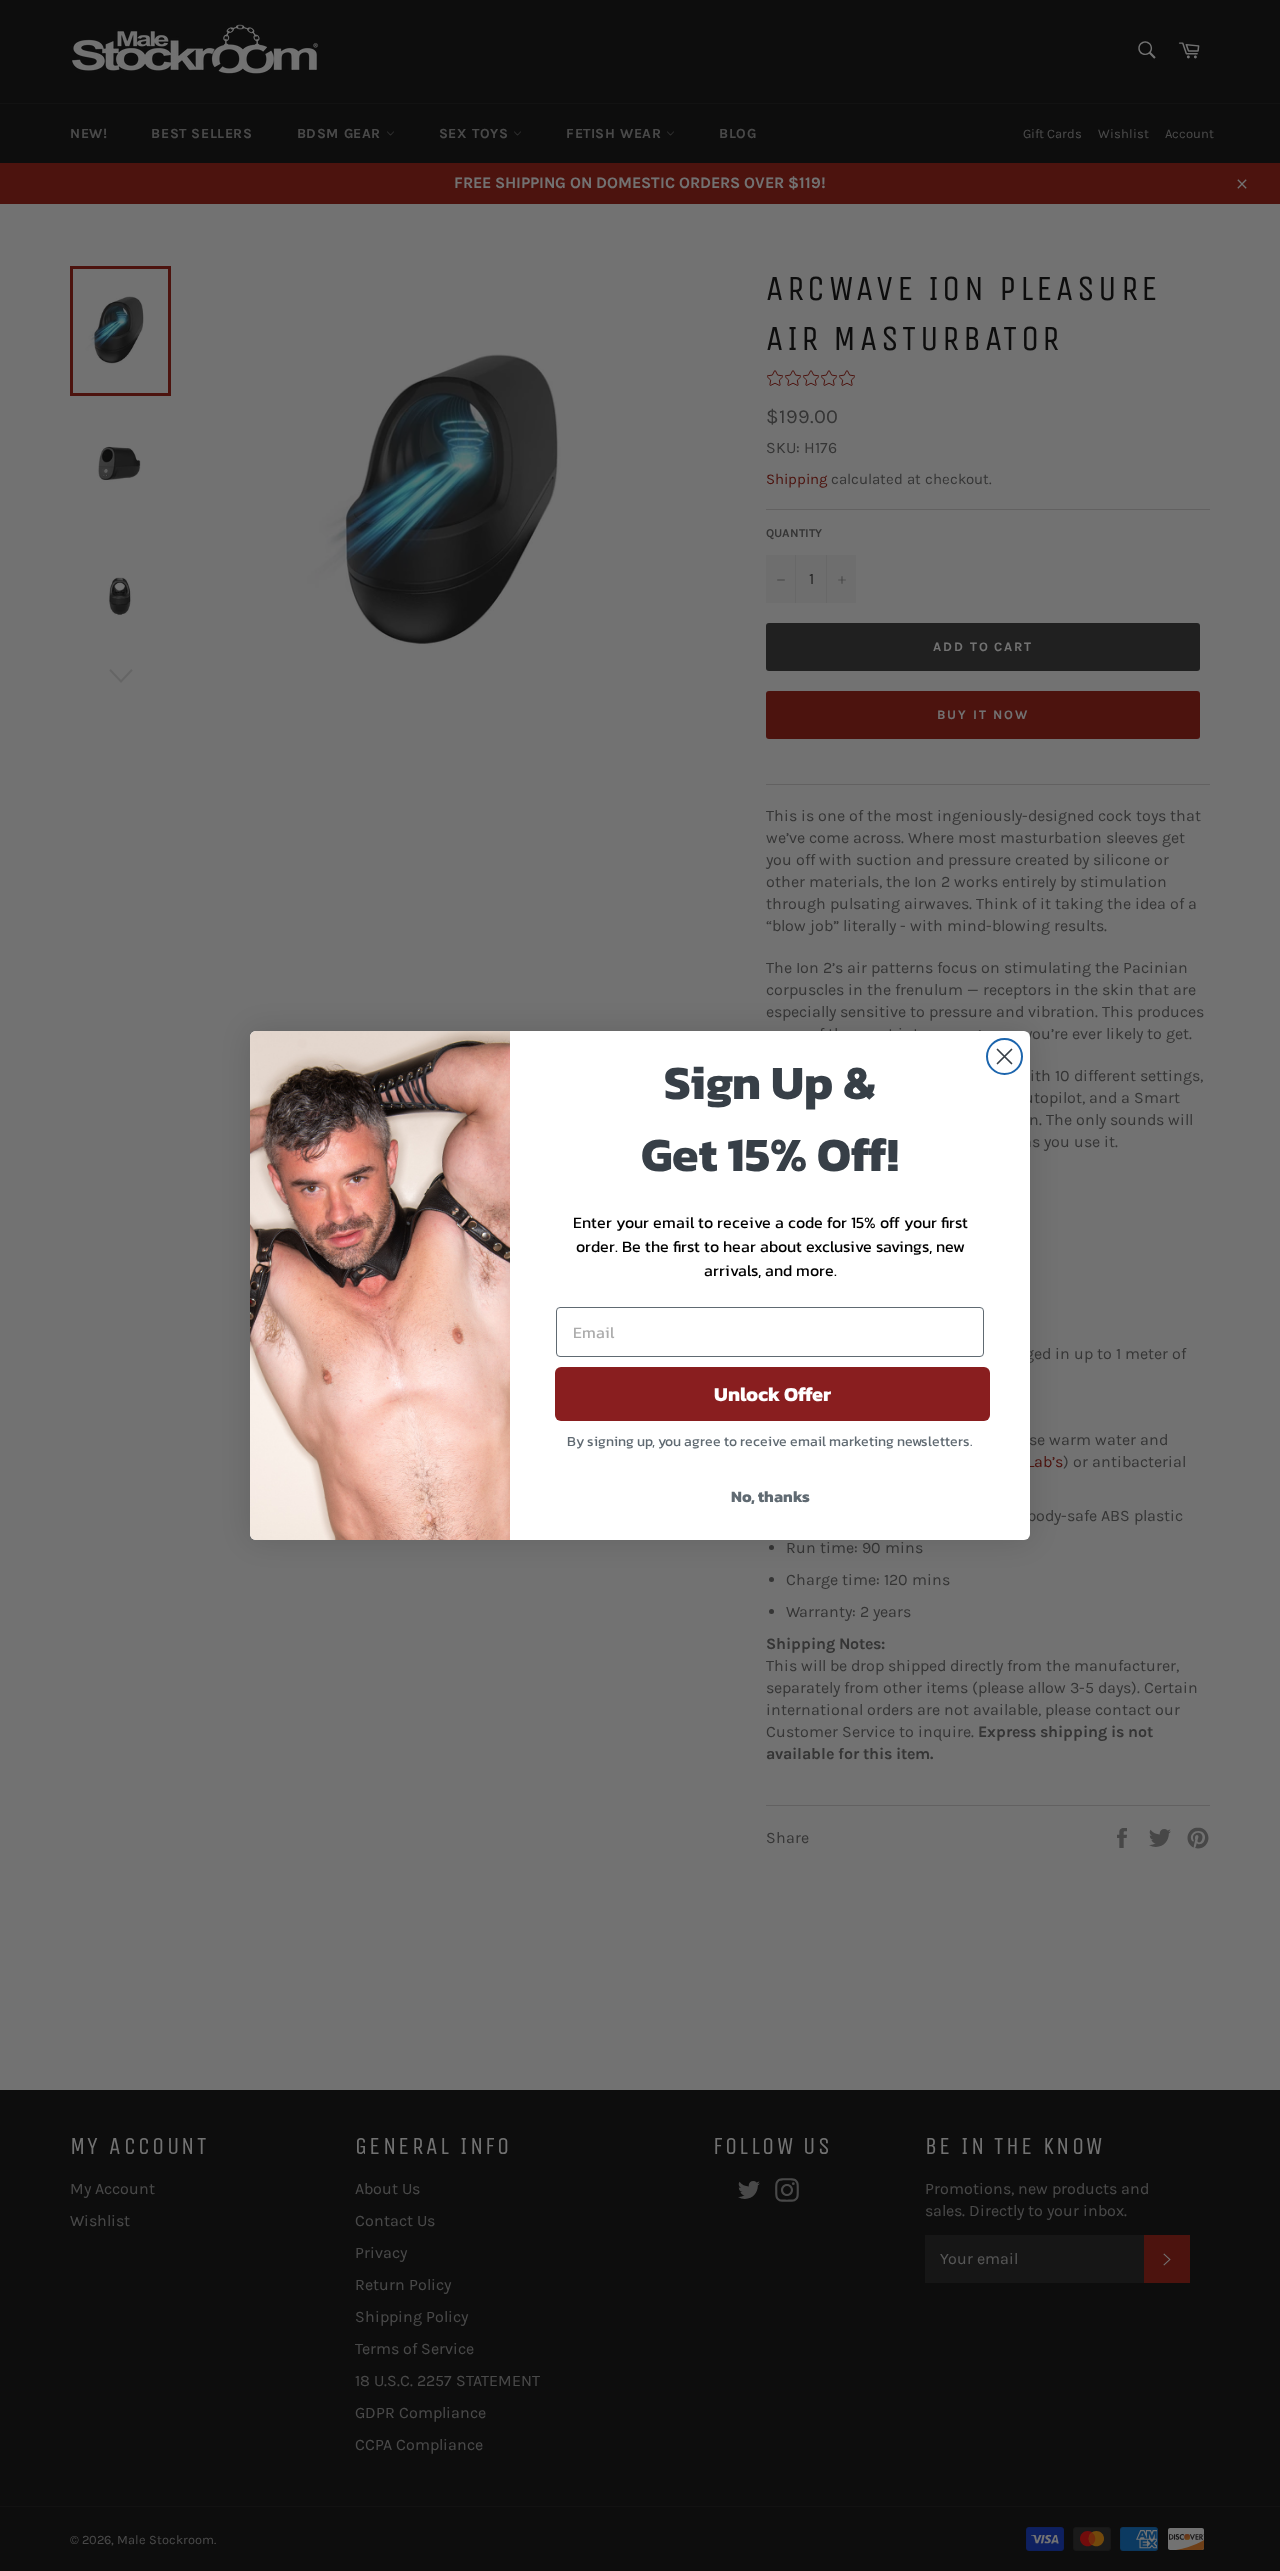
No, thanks (770, 1496)
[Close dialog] (1004, 1056)
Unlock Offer (772, 1394)
